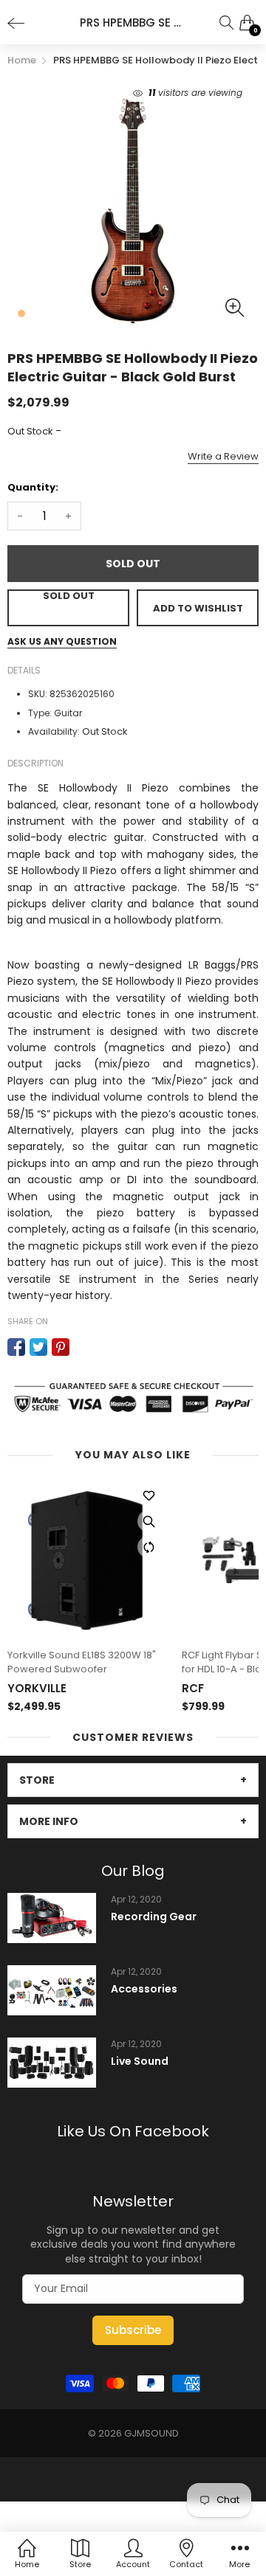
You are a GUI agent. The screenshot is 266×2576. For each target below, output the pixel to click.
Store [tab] (37, 1780)
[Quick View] (149, 1521)
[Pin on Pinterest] (61, 1347)
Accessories (144, 1989)
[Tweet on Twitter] (38, 1347)
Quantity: (33, 487)
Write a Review (223, 456)
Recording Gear (154, 1917)
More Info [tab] (49, 1821)
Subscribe (133, 2330)
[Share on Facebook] (16, 1347)
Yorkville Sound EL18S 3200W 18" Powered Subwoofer (82, 1662)
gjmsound (151, 2433)
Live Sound (140, 2061)
